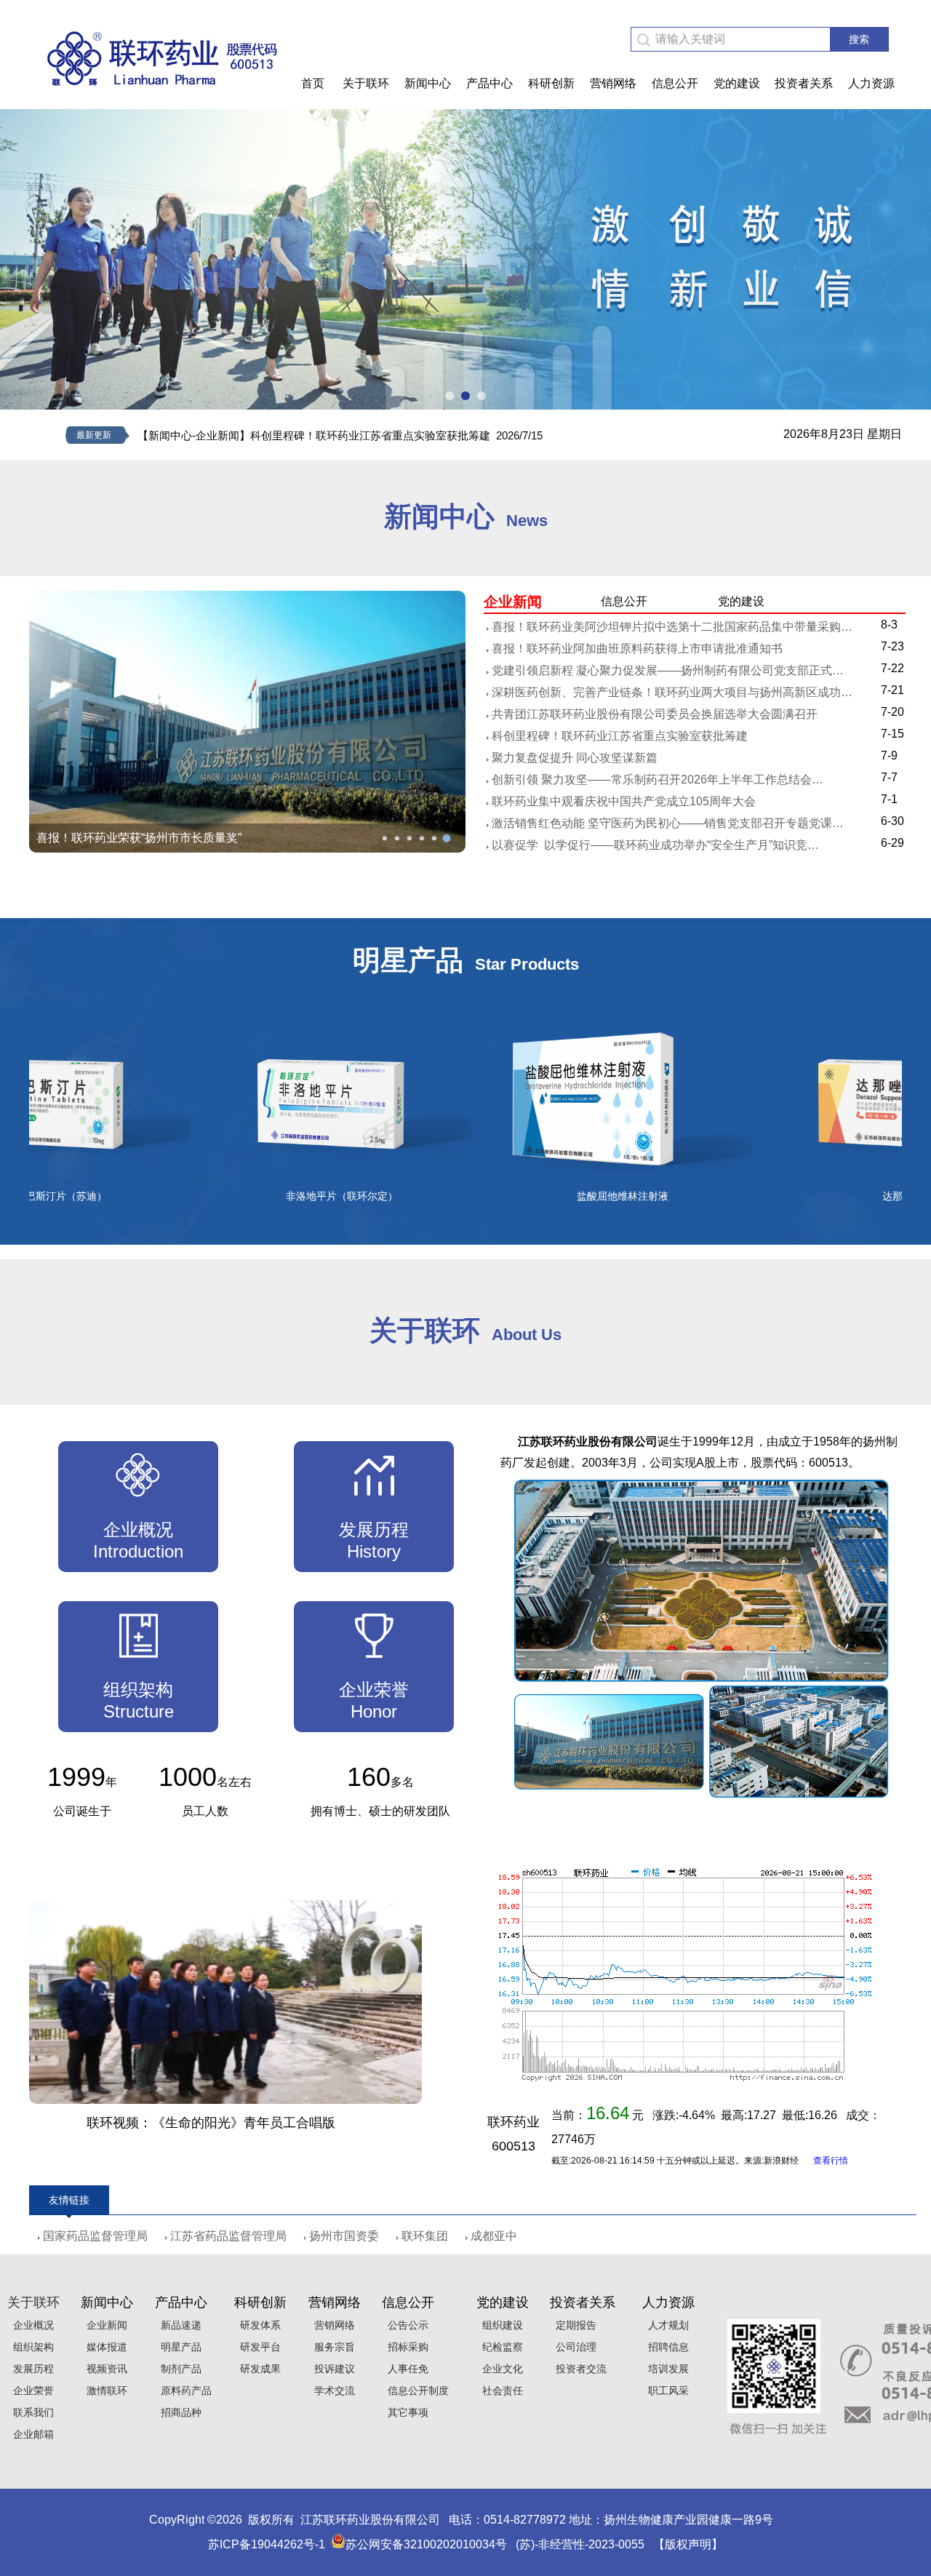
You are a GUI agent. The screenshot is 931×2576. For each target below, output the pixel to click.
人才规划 (666, 2325)
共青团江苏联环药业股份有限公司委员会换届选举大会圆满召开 (655, 714)
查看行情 (831, 2161)
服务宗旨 (332, 2347)
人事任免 (405, 2369)
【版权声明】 (688, 2544)
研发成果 (257, 2369)
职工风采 (666, 2390)
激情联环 (104, 2390)
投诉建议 (332, 2369)
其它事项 (405, 2412)
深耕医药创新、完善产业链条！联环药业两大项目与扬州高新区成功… (672, 692)
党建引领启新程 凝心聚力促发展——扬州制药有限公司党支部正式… (668, 670)
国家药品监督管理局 (95, 2236)
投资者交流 (578, 2369)
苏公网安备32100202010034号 (426, 2544)
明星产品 (178, 2347)
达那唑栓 (837, 1196)
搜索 (859, 39)
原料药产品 (183, 2390)
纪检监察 (500, 2347)
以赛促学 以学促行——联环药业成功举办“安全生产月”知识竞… (655, 845)
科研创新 (551, 83)
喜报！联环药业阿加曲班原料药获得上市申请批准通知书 (637, 649)
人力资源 (871, 83)
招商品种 (178, 2412)
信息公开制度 (415, 2390)
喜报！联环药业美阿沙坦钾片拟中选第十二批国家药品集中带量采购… (672, 627)
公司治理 (573, 2347)
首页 (313, 83)
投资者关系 (804, 83)
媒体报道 (104, 2347)
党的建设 (737, 83)
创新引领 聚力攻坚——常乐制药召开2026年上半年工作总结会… (658, 779)
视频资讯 (104, 2369)
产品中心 (490, 83)
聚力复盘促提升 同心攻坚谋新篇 (575, 758)
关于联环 (366, 83)
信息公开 (675, 83)
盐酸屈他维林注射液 (557, 1196)
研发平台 (257, 2347)
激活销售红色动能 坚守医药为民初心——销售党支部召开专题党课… (668, 823)
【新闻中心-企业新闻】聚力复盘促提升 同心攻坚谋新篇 (272, 435)
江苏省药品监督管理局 (228, 2236)
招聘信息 (666, 2347)
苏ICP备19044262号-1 (267, 2544)
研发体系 (257, 2325)
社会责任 (500, 2390)
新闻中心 (428, 83)
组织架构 (31, 2347)
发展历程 (31, 2369)
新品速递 (178, 2325)
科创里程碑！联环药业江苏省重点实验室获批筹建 (620, 736)
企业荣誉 (31, 2390)
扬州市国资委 (344, 2236)
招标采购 (405, 2347)
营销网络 (613, 83)
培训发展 (666, 2369)
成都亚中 (494, 2236)
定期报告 (573, 2325)
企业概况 (31, 2325)
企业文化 (500, 2369)
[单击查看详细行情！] (684, 2079)
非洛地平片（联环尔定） (276, 1196)
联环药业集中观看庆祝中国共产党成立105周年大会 (624, 801)
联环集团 (425, 2236)
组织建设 (500, 2325)
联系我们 (31, 2412)
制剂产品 (178, 2369)
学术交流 (332, 2390)
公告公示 (405, 2325)
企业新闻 (104, 2325)
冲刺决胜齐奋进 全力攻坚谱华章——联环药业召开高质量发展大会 (207, 838)
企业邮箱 (31, 2434)
